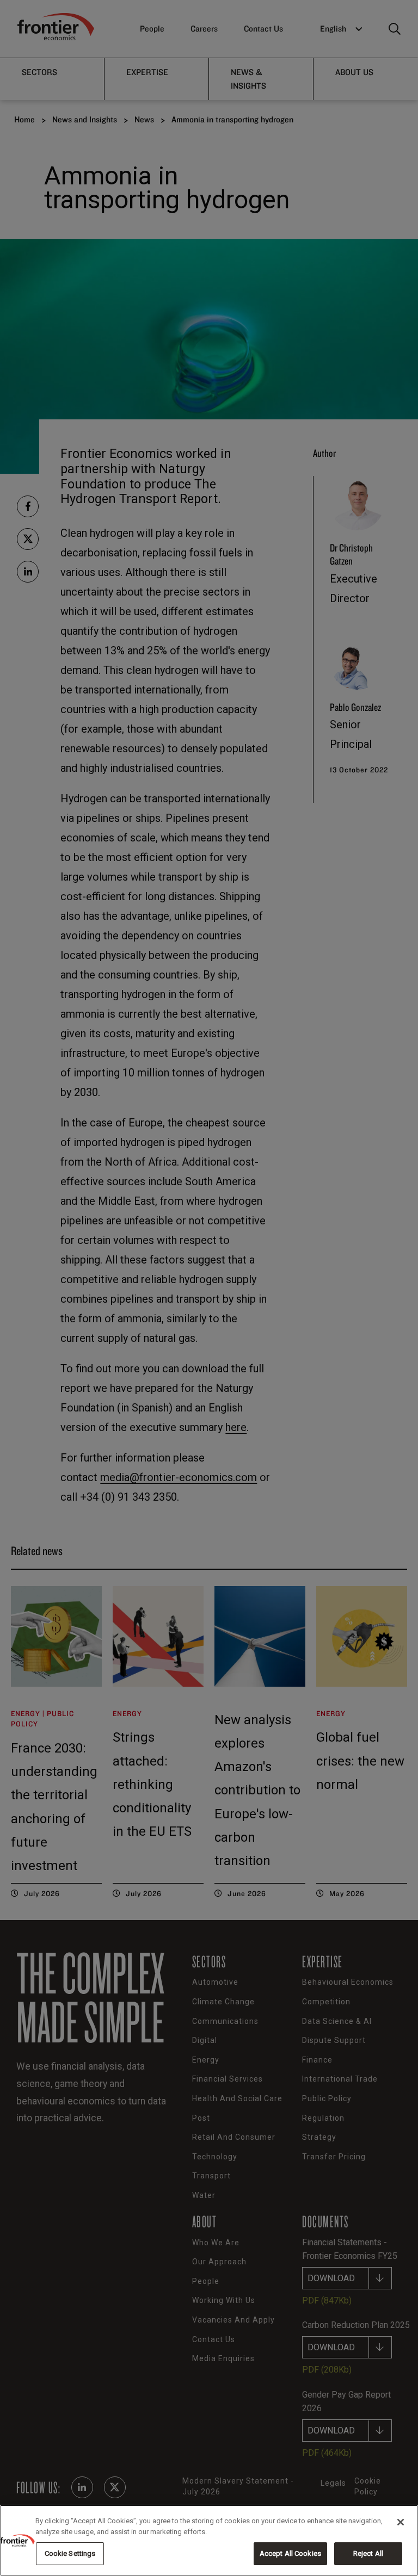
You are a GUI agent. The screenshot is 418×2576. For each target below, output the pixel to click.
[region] (209, 2540)
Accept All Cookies (290, 2553)
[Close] (401, 2522)
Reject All (368, 2553)
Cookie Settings (70, 2553)
